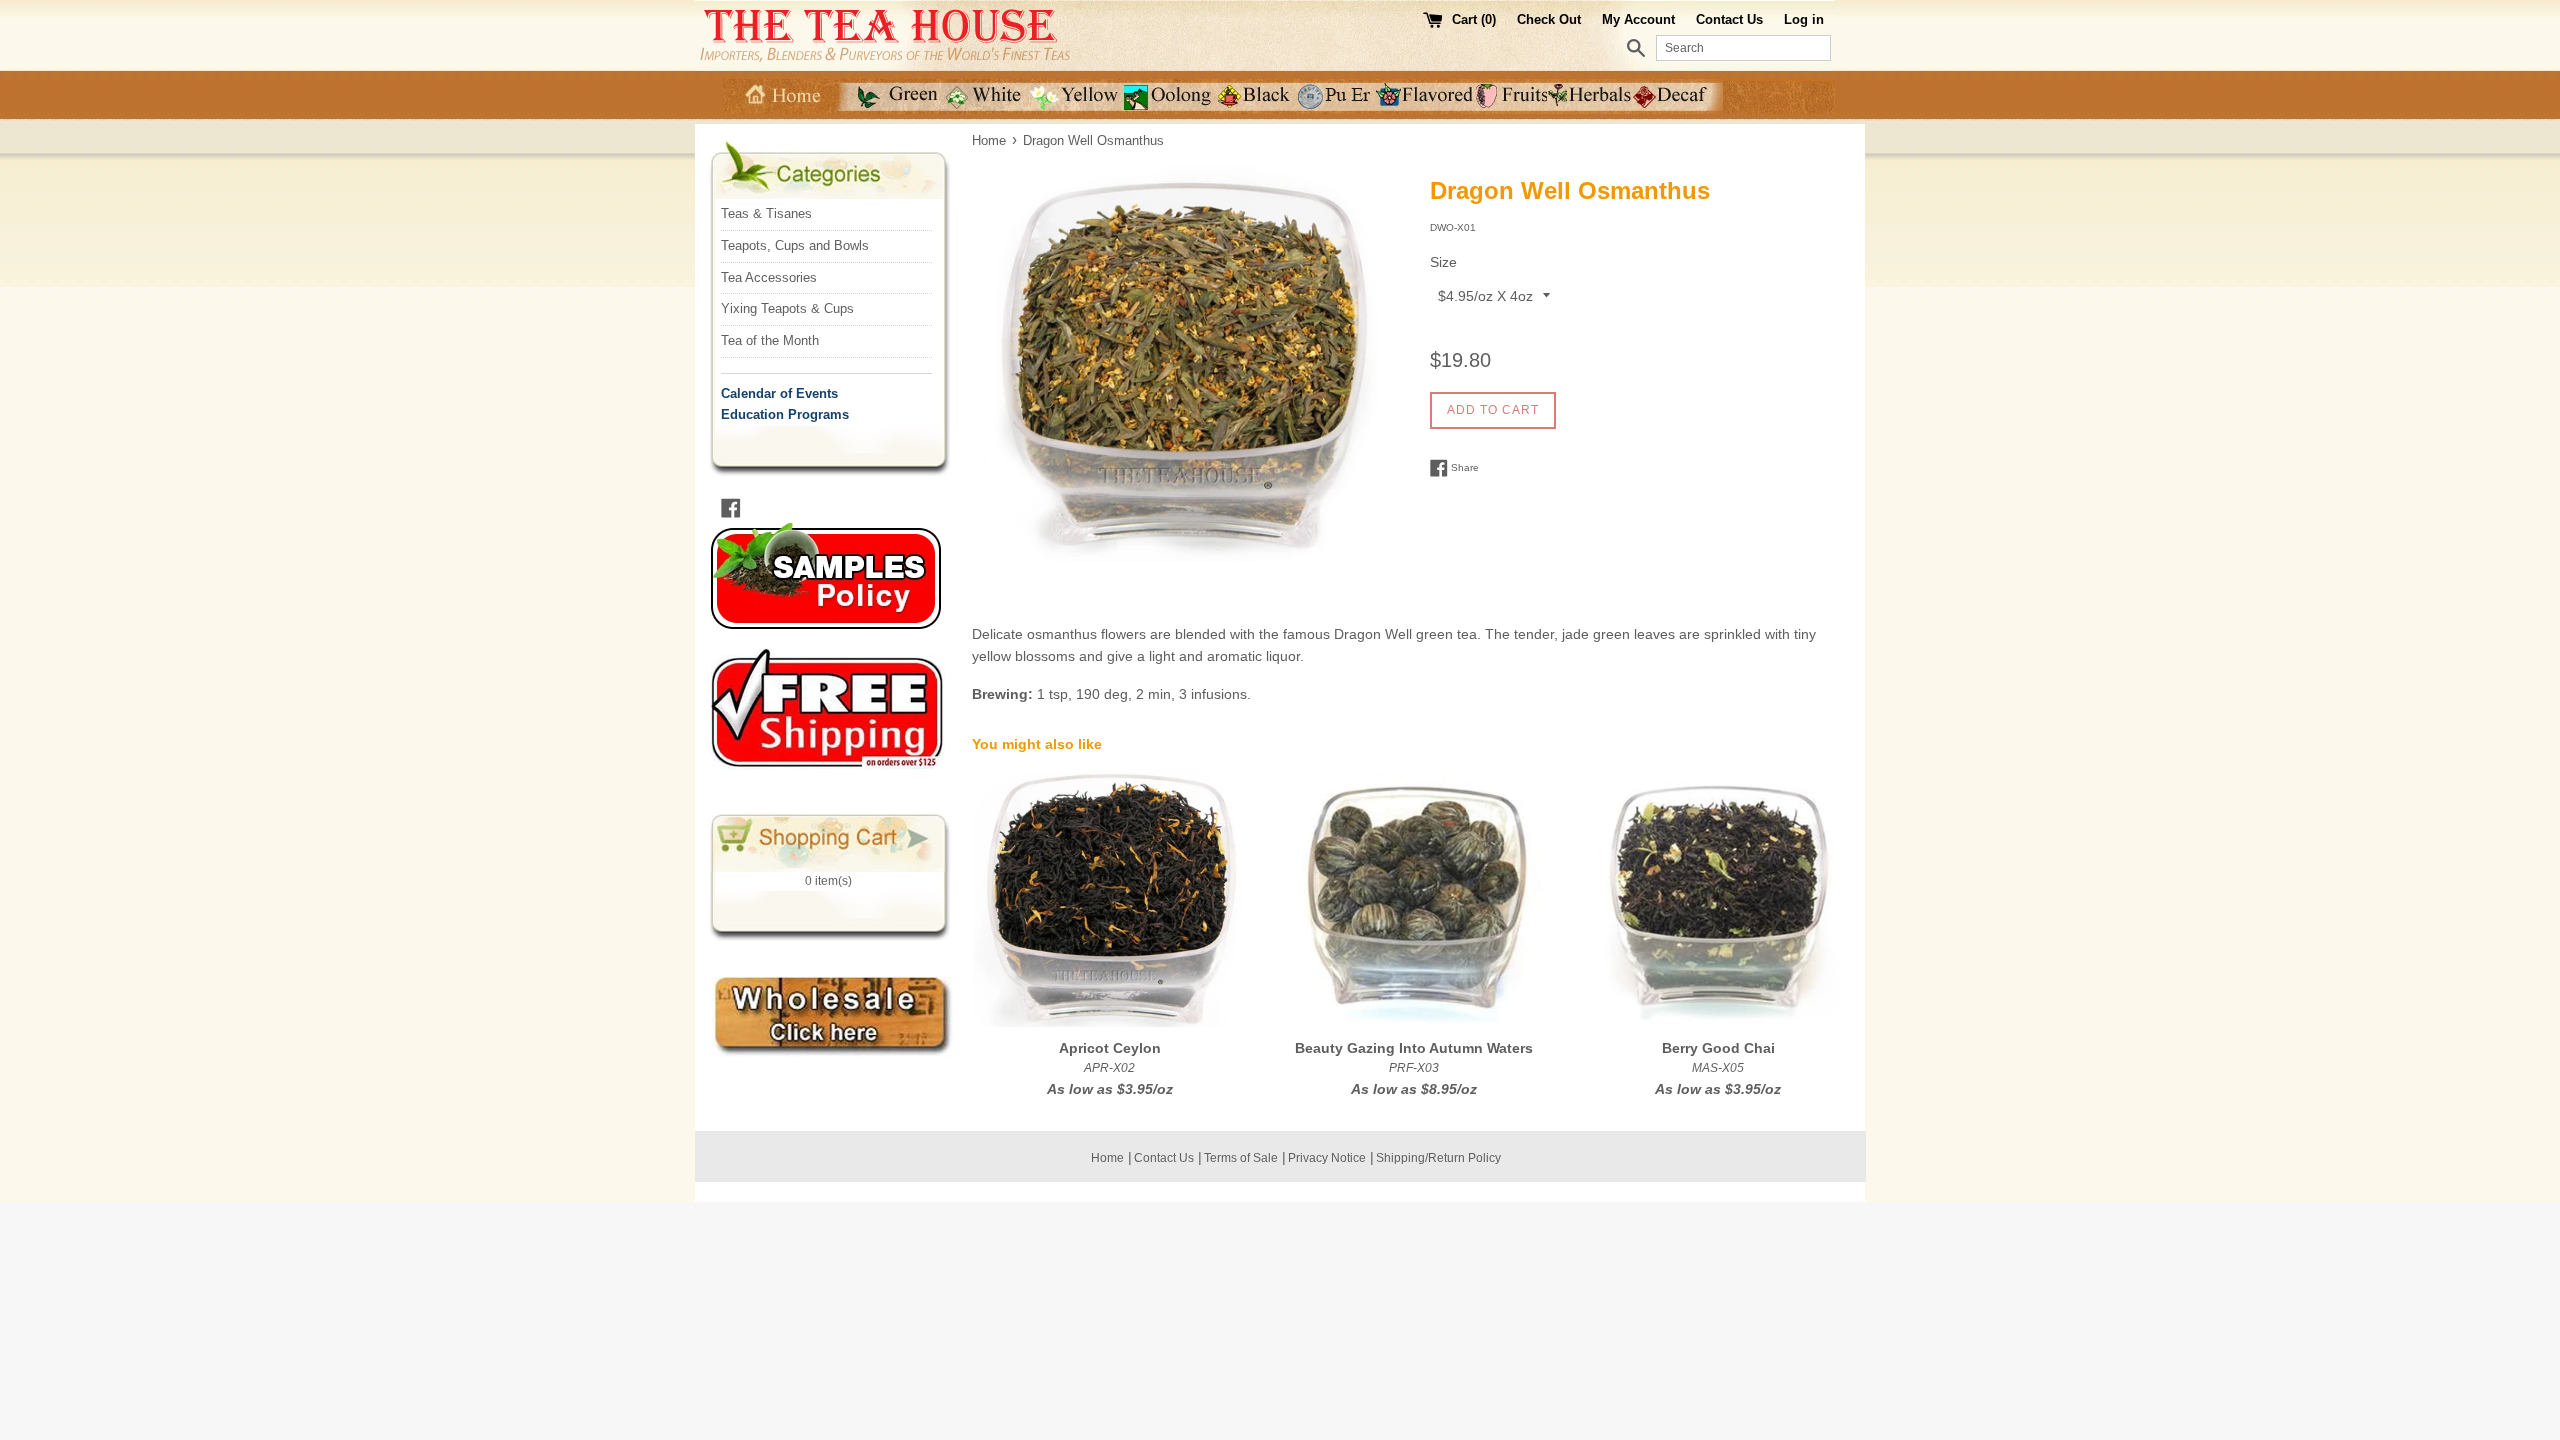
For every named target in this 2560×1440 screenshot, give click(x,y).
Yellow (1077, 96)
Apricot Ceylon (1110, 1048)
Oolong (1168, 96)
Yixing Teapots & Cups (787, 308)
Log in (1804, 19)
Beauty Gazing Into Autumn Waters (1414, 1048)
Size (1443, 262)
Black (1254, 96)
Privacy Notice (1327, 1158)
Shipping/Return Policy (1438, 1158)
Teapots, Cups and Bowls (795, 245)
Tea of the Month (770, 340)
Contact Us (1729, 19)
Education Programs (785, 414)
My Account (1638, 19)
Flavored (1426, 96)
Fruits (1512, 96)
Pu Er (1336, 96)
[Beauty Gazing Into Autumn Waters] (1413, 898)
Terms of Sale (1241, 1158)
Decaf (1677, 96)
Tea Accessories (769, 277)
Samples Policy (843, 576)
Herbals (1591, 96)
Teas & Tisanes (766, 213)
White (987, 96)
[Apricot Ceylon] (1109, 898)
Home (781, 96)
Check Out (1551, 19)
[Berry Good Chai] (1718, 898)
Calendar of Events (779, 393)
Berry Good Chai (1718, 1048)
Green (890, 96)
